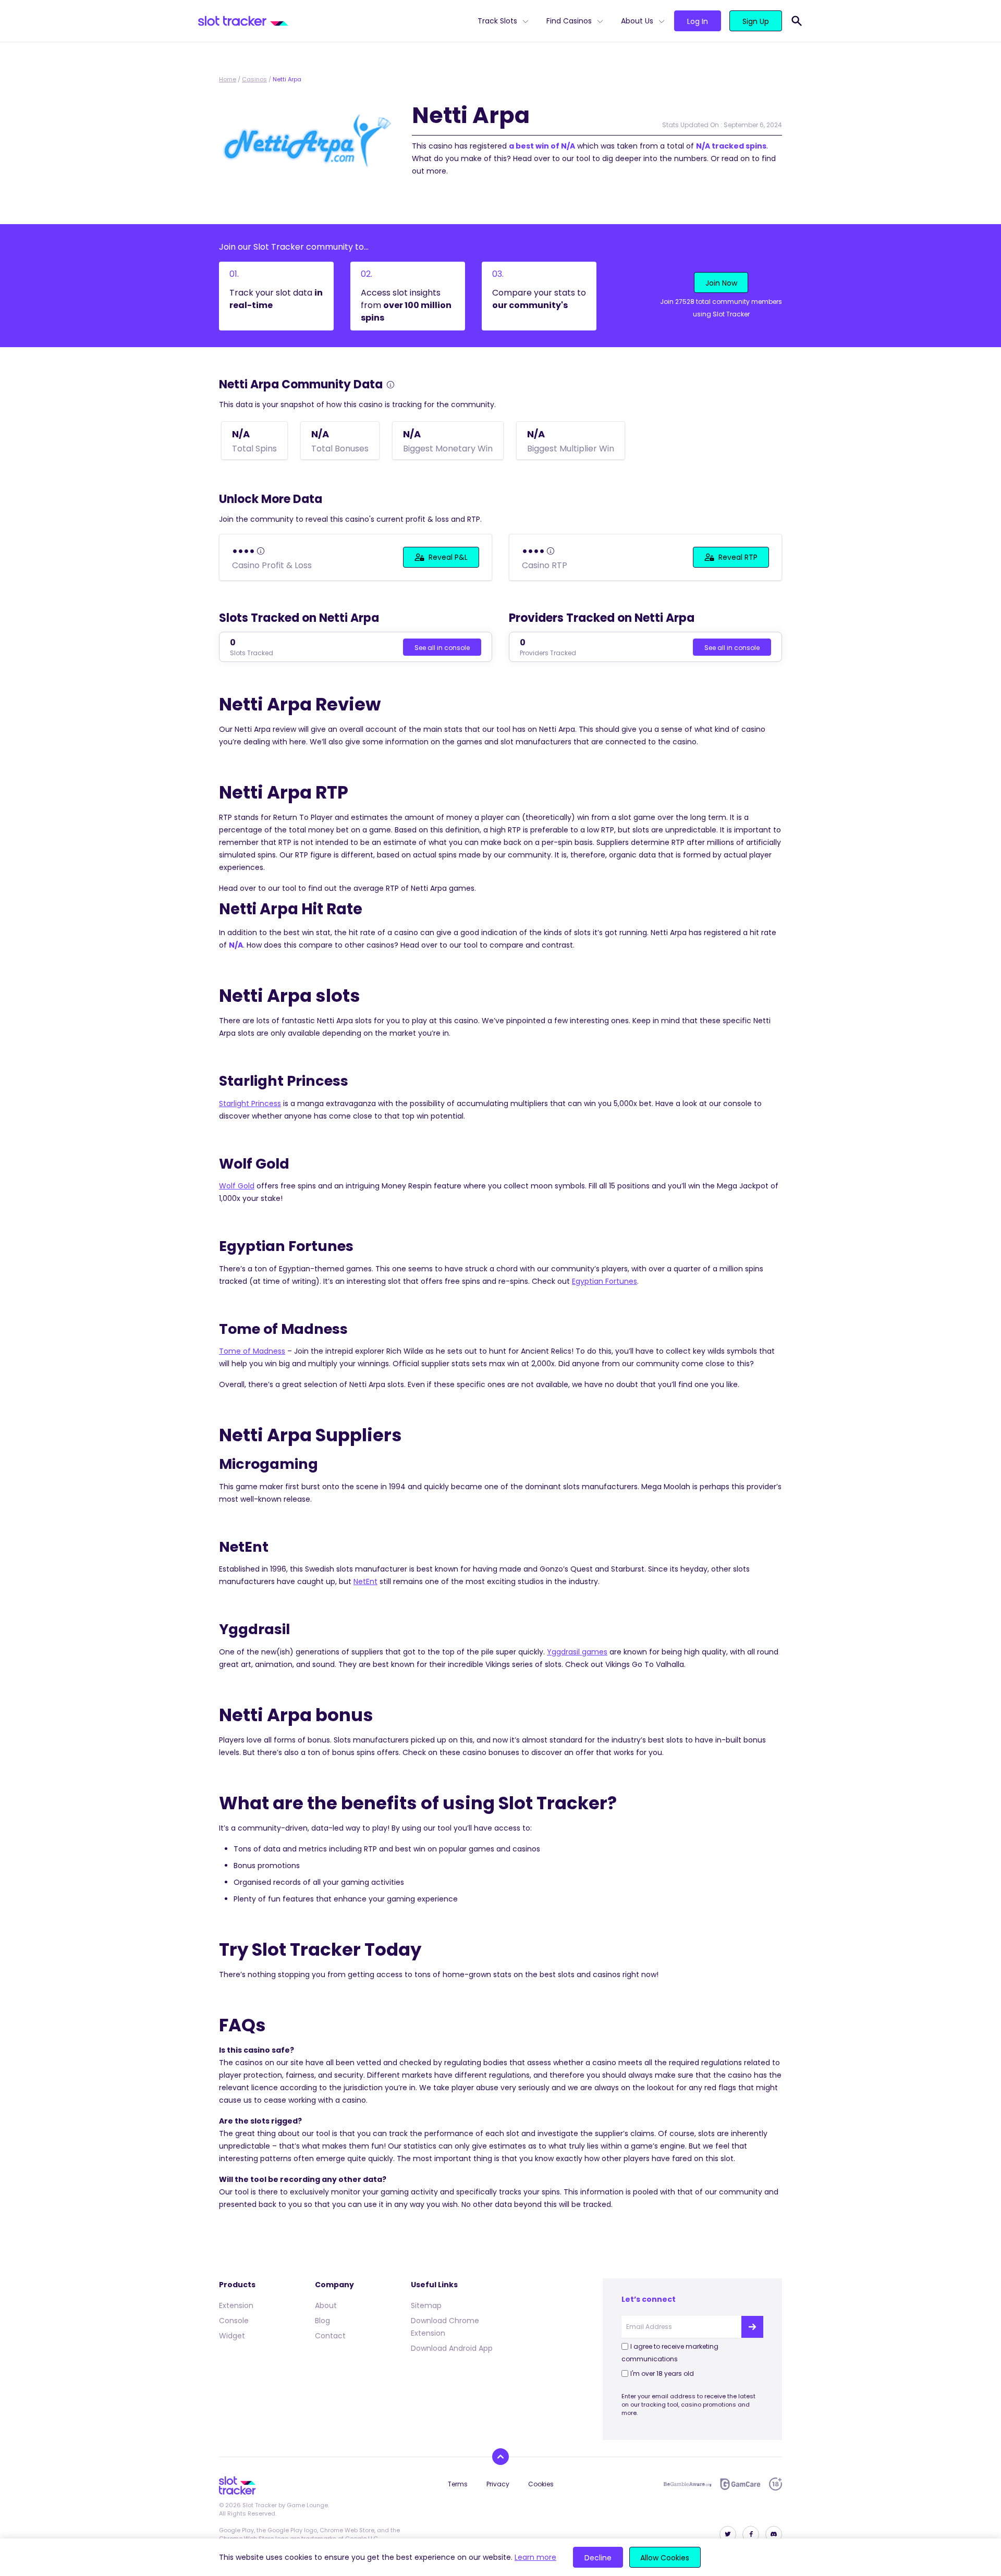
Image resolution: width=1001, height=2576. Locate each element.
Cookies (541, 2484)
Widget (232, 2336)
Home (228, 79)
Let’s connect (649, 2299)
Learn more (535, 2557)
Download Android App (452, 2348)
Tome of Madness (252, 1351)
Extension (236, 2305)
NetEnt (365, 1581)
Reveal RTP (738, 557)
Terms (458, 2484)
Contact (330, 2336)
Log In (698, 21)
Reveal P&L (448, 557)
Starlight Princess (250, 1103)
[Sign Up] (752, 2327)
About (326, 2305)
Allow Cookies (665, 2558)
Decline (598, 2558)
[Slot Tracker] (334, 21)
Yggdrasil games (577, 1652)
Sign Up (756, 21)
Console (234, 2321)
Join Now (721, 283)
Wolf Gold (237, 1186)
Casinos (254, 79)
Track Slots (497, 21)
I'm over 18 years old (662, 2373)
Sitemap (426, 2305)
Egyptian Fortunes (605, 1281)
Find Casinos (569, 21)
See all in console (442, 648)
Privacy (498, 2484)
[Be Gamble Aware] (688, 2484)
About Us (637, 21)
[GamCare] (740, 2484)
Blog (322, 2321)
